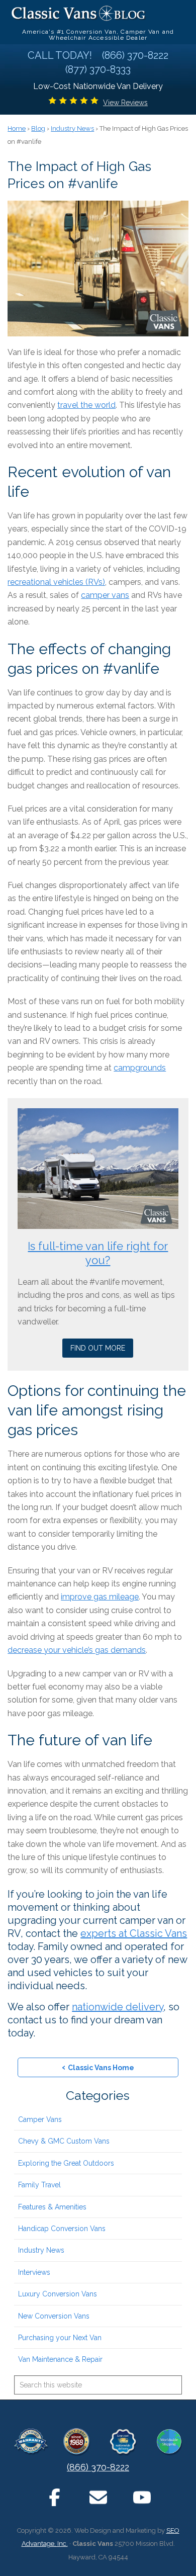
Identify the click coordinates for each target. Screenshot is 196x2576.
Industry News (41, 2250)
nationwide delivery (118, 2007)
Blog (38, 128)
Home (17, 128)
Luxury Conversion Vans (58, 2294)
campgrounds (140, 1068)
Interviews (34, 2272)
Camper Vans (40, 2119)
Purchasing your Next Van (60, 2338)
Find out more (98, 1348)
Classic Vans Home (98, 2067)
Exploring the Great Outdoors (66, 2163)
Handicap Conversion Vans (62, 2229)
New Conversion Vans (54, 2316)
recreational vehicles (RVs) (56, 582)
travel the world (86, 405)
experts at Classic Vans (134, 1933)
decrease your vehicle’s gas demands (77, 1650)
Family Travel (39, 2185)
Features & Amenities (52, 2207)
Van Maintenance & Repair (60, 2359)
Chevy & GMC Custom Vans (64, 2141)
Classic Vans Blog (79, 13)
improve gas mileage (100, 1597)
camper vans (105, 595)
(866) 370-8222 (98, 2467)
